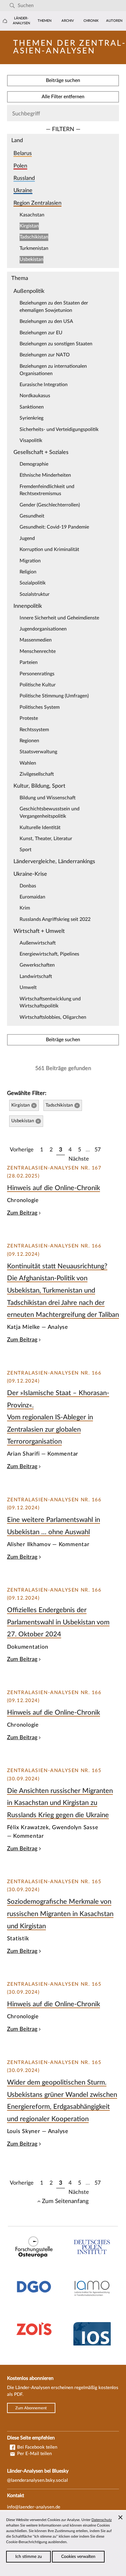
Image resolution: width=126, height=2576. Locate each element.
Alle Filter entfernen (63, 97)
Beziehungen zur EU (41, 333)
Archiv (68, 21)
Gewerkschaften (37, 965)
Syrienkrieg (31, 418)
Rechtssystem (34, 730)
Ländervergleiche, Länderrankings (54, 861)
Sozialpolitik (33, 583)
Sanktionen (32, 407)
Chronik (91, 21)
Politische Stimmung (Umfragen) (54, 696)
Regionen (29, 741)
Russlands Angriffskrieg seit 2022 (55, 919)
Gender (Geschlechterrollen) (50, 505)
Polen (20, 166)
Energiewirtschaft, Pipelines (49, 954)
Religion (28, 572)
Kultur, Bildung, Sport (39, 786)
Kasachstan (32, 215)
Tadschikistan (34, 237)
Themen (44, 21)
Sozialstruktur (35, 594)
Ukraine (23, 190)
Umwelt (28, 987)
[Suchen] (12, 6)
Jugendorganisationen (43, 629)
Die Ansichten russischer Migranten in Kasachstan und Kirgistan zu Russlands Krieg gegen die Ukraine (60, 1803)
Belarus (23, 153)
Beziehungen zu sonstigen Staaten (56, 344)
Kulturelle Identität (40, 828)
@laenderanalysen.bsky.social (37, 2480)
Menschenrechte (38, 651)
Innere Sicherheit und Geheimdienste (59, 618)
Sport (26, 850)
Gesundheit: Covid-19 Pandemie (54, 527)
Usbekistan (31, 259)
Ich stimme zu (29, 2557)
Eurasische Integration (44, 385)
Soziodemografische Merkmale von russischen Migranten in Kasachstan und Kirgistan (60, 1914)
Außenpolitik (29, 291)
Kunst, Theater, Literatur (46, 839)
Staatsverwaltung (38, 752)
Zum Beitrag (22, 1213)
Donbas (28, 886)
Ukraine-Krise (30, 874)
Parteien (29, 662)
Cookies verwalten (78, 2557)
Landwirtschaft (36, 976)
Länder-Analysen (21, 21)
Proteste (29, 718)
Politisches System (40, 707)
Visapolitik (31, 440)
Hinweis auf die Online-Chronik (54, 1188)
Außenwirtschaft (38, 943)
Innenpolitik (28, 606)
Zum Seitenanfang (65, 2201)
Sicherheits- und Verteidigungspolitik (59, 429)
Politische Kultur (38, 685)
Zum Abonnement (31, 2408)
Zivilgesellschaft (37, 774)
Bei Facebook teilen (37, 2447)
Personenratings (37, 674)
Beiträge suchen (63, 80)
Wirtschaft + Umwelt (39, 931)
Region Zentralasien (37, 203)
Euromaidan (32, 897)
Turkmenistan (34, 248)
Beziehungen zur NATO (45, 355)
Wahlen (28, 763)
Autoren (114, 21)
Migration (30, 561)
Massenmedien (36, 640)
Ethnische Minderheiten (45, 475)
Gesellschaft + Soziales (41, 452)
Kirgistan (29, 226)
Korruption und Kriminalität (49, 549)
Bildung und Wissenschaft (48, 798)
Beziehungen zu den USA (46, 321)
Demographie (34, 464)
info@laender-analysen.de (34, 2507)
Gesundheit (32, 516)
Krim (25, 908)
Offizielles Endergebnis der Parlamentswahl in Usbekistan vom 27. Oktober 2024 (58, 1622)
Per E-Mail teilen (34, 2454)
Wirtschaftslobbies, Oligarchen (53, 1017)
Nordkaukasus (35, 396)
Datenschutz (102, 2520)
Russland (24, 178)
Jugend (27, 538)
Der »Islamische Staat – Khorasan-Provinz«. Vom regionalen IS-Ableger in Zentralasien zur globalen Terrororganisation (58, 1417)
